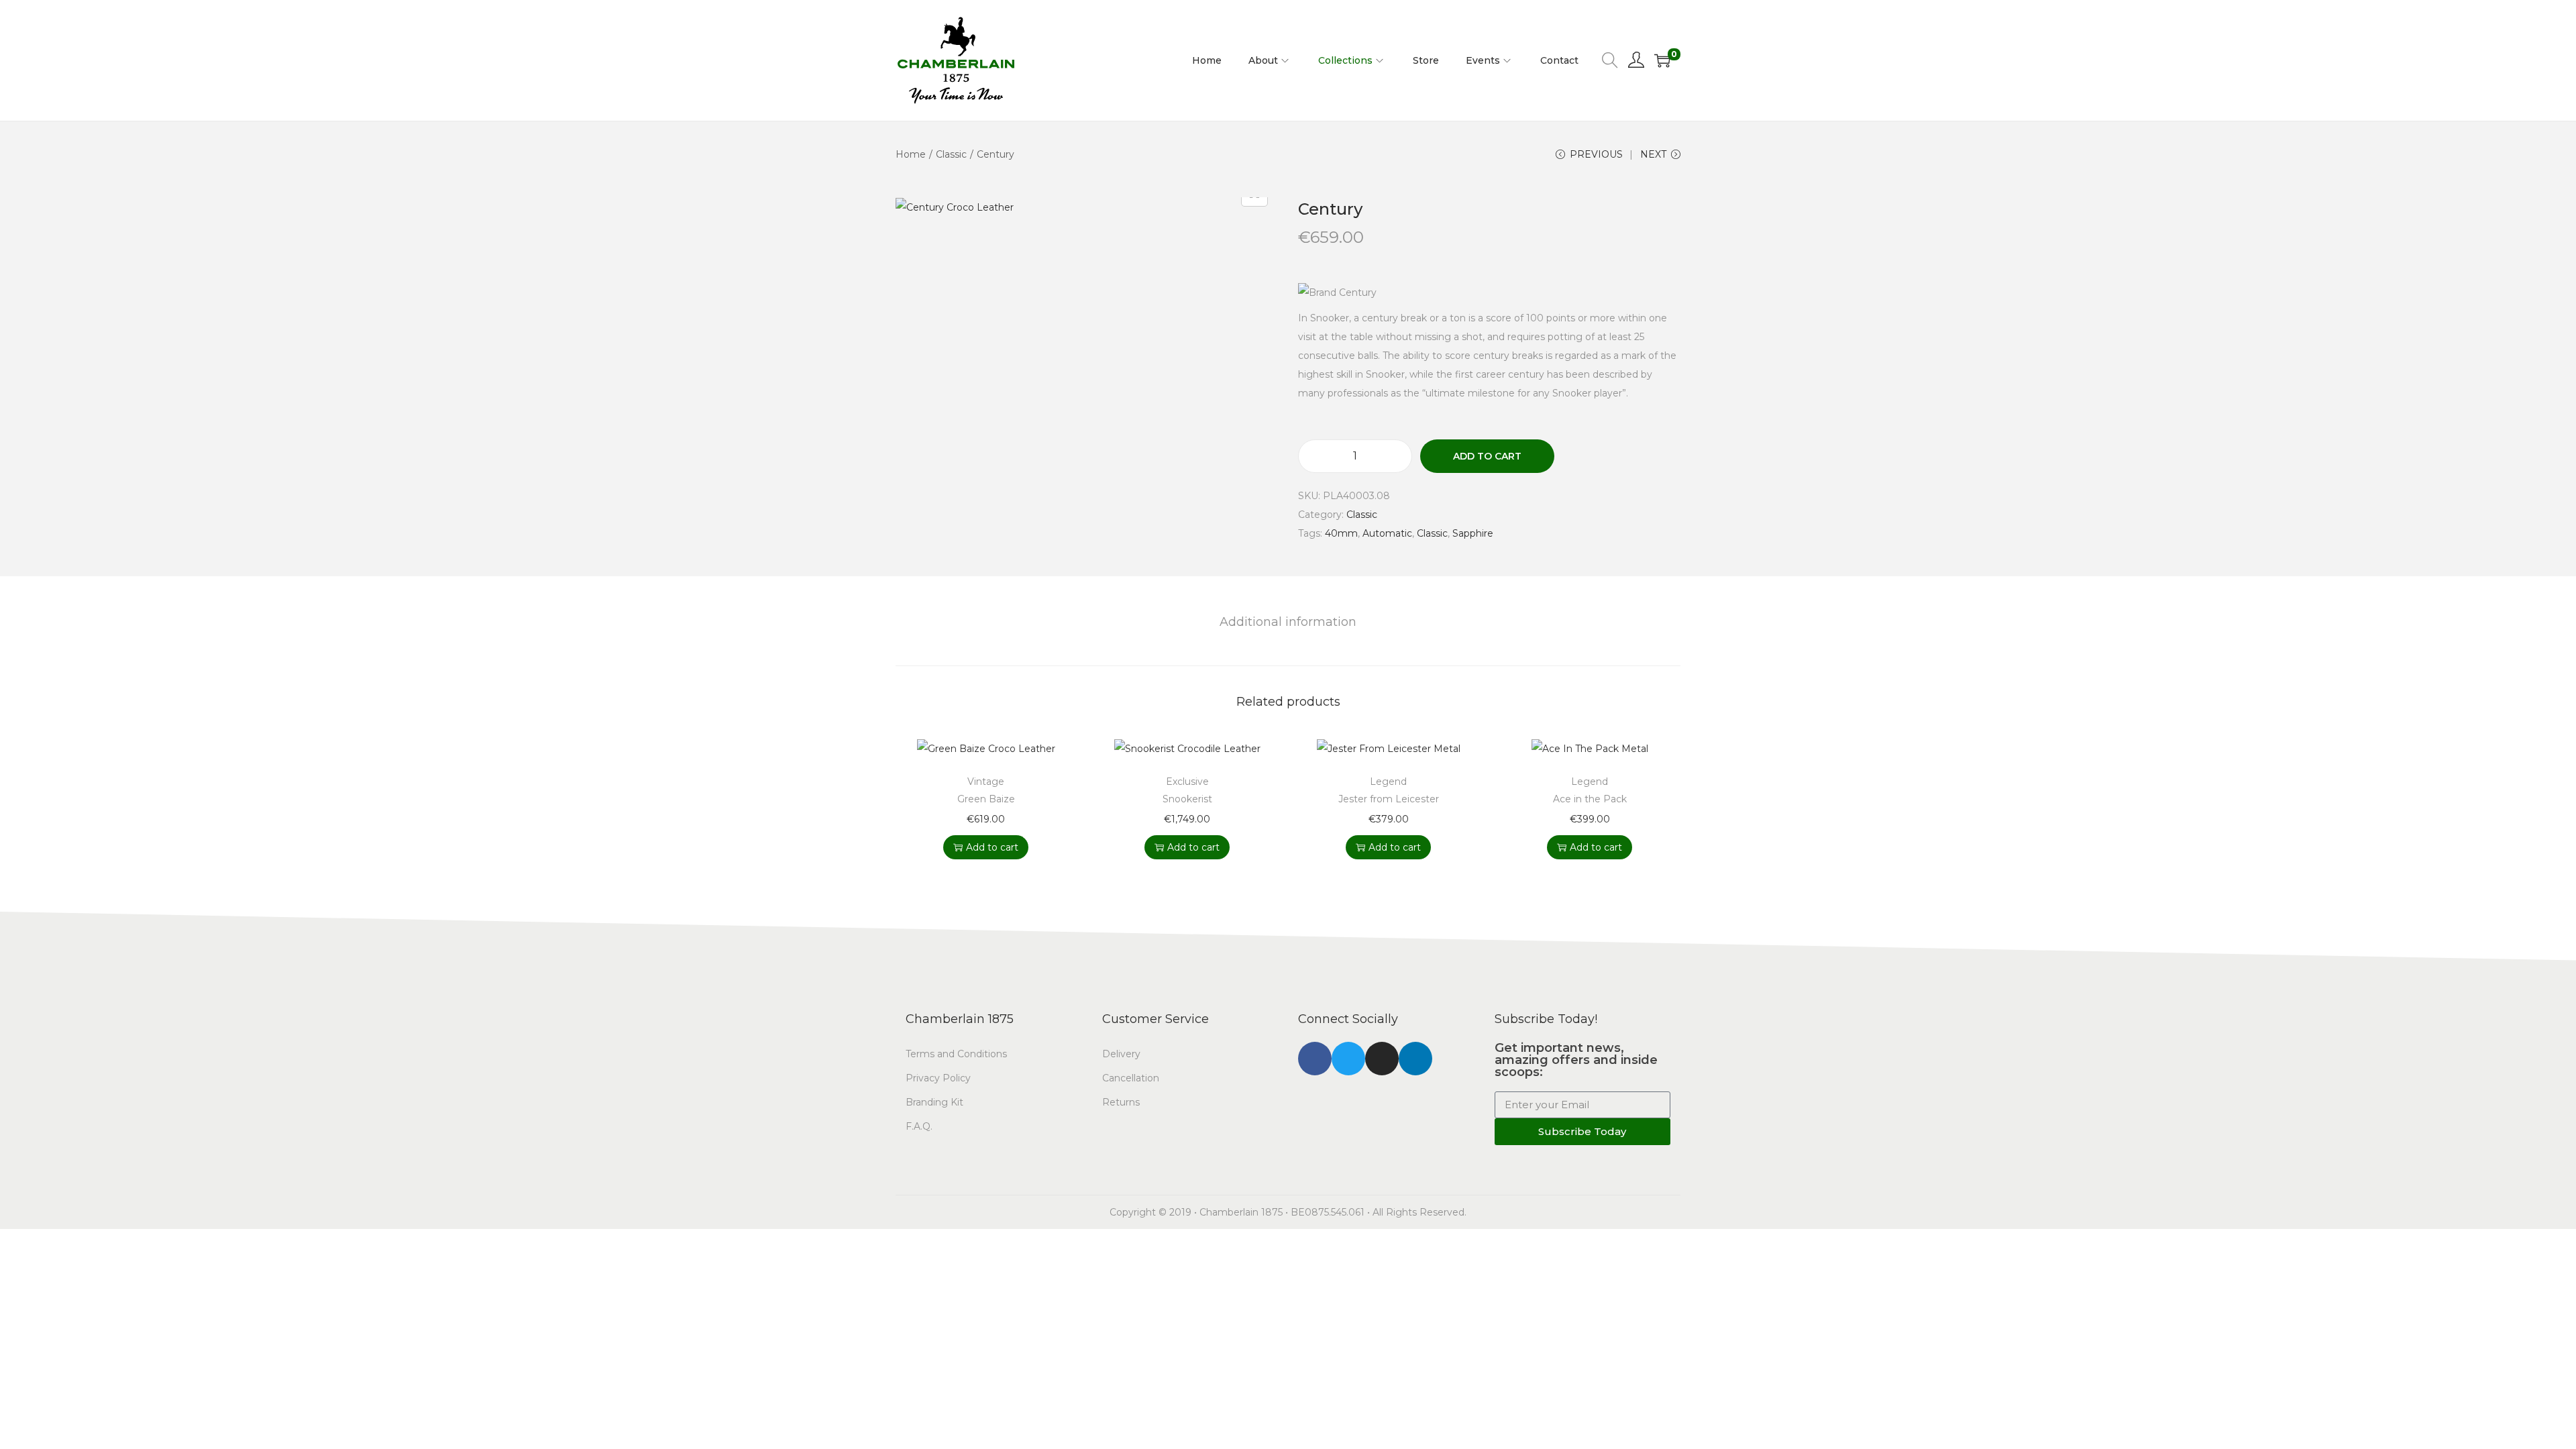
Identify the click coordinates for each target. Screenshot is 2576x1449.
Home (911, 154)
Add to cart (1487, 456)
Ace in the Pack (1590, 799)
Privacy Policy (938, 1078)
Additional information (1288, 622)
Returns (1121, 1102)
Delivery (1121, 1054)
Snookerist (1187, 799)
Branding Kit (934, 1102)
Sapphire (1473, 533)
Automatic (1387, 533)
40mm (1341, 533)
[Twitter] (1348, 1059)
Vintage (986, 782)
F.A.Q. (919, 1126)
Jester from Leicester (1389, 799)
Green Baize (986, 799)
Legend (1388, 782)
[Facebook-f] (1315, 1059)
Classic (951, 154)
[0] (1662, 60)
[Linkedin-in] (1415, 1059)
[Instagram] (1382, 1059)
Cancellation (1131, 1078)
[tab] (1288, 622)
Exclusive (1187, 782)
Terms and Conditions (956, 1054)
